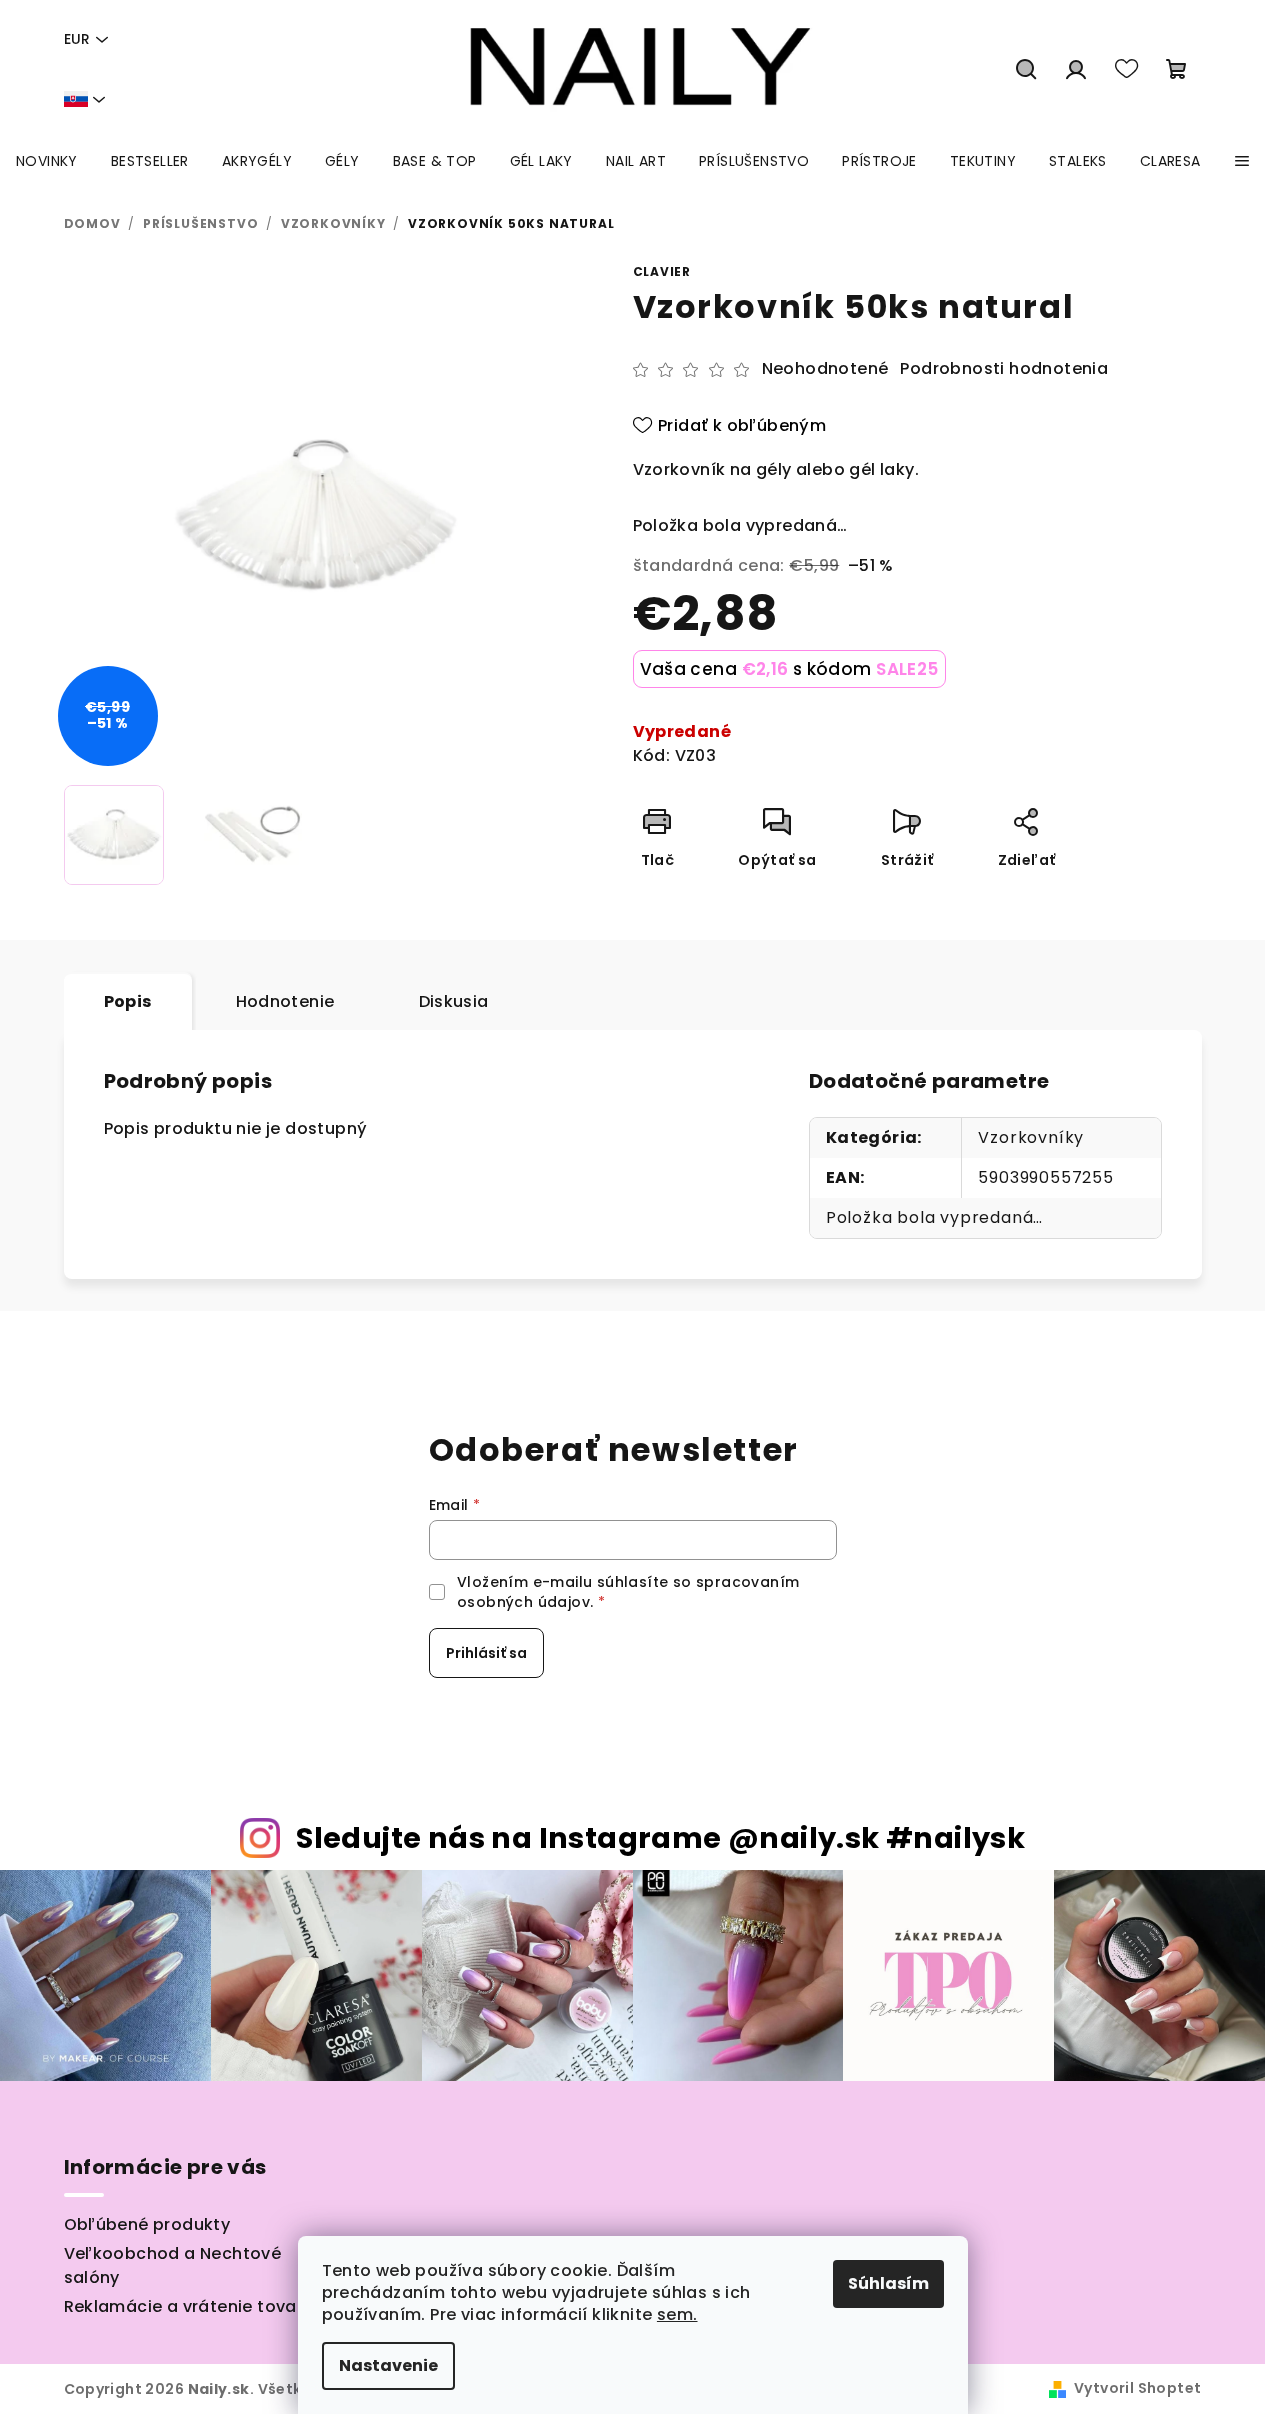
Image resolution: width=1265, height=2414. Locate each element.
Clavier (662, 271)
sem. (677, 2314)
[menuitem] (47, 161)
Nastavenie (388, 2365)
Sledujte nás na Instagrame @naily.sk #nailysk (660, 1838)
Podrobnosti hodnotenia (1004, 369)
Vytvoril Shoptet (1137, 2388)
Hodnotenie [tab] (285, 1001)
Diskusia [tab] (454, 1001)
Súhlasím (888, 2283)
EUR (77, 39)
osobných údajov (523, 1602)
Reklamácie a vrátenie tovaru (189, 2306)
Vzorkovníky (1031, 1137)
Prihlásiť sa (486, 1653)
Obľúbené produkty (147, 2224)
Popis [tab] (128, 1001)
